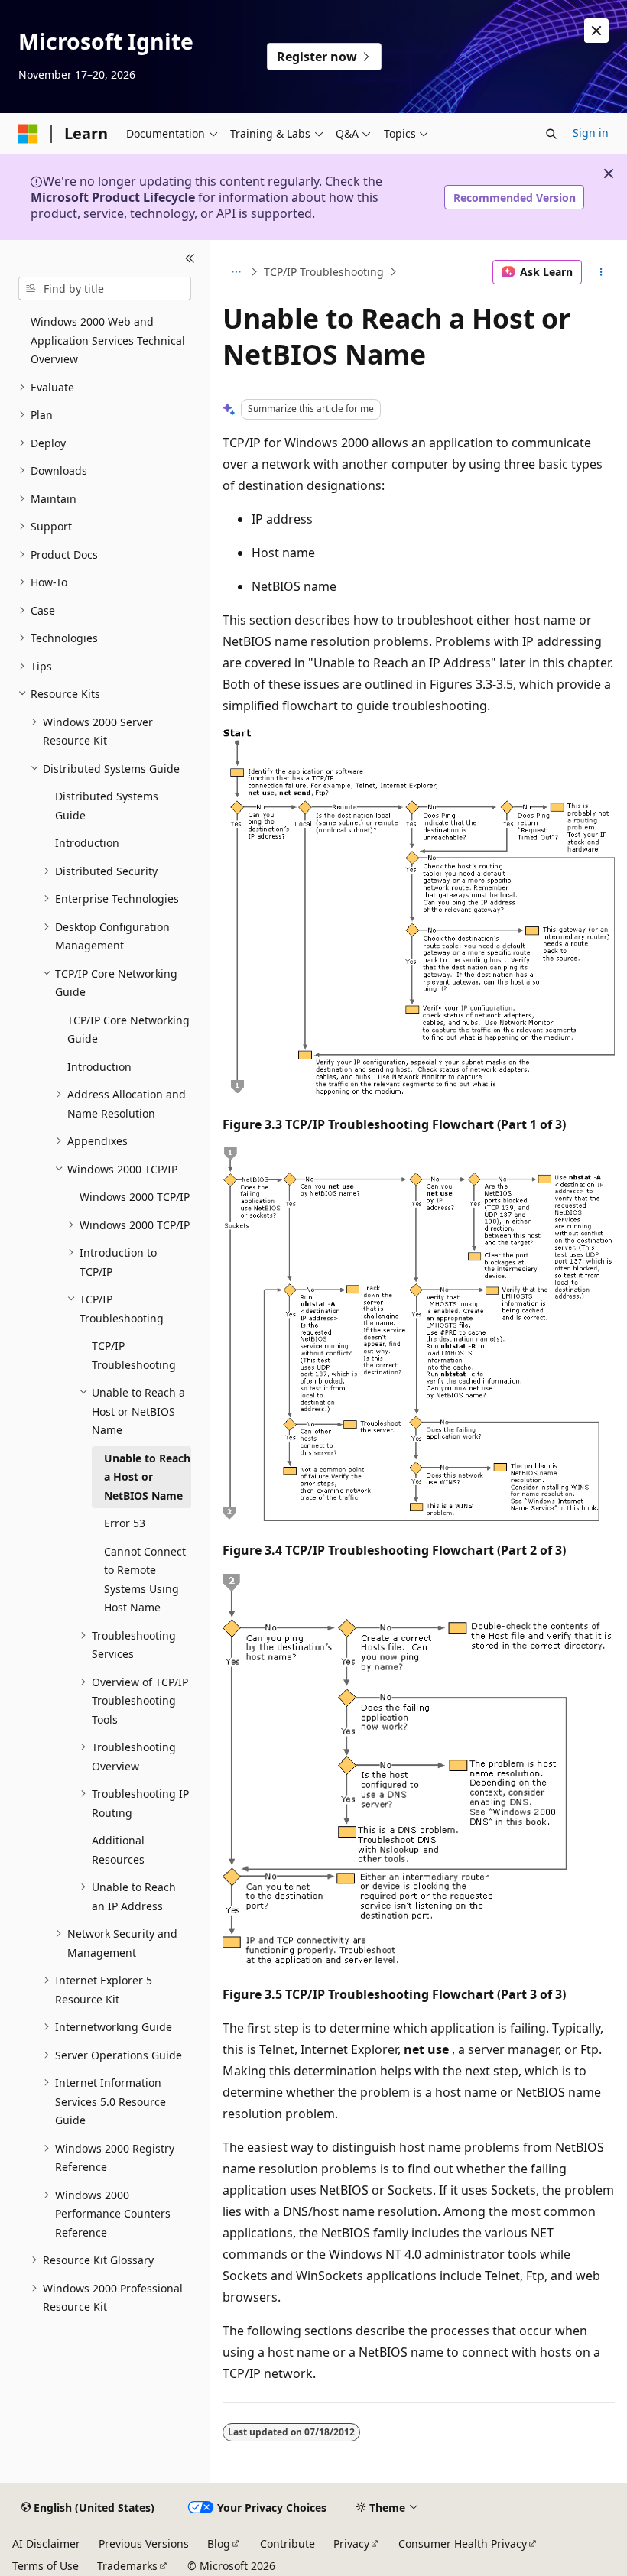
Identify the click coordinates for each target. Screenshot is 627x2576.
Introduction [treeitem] (87, 843)
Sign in (591, 133)
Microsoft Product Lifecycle (113, 197)
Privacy (351, 2544)
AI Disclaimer (46, 2544)
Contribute (288, 2544)
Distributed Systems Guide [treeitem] (107, 806)
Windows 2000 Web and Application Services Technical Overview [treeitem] (108, 340)
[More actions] (601, 272)
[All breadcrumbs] (236, 272)
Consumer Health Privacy (463, 2544)
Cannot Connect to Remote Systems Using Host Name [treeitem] (145, 1580)
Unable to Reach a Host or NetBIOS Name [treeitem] (147, 1477)
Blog (219, 2544)
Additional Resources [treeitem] (118, 1850)
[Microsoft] (28, 134)
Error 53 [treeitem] (125, 1523)
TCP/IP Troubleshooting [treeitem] (134, 1355)
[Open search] (551, 134)
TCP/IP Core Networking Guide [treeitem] (128, 1030)
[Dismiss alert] (596, 31)
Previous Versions (144, 2544)
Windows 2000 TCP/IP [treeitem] (135, 1197)
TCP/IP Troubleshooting (324, 272)
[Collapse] (190, 258)
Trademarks (127, 2566)
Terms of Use (45, 2566)
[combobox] (105, 289)
